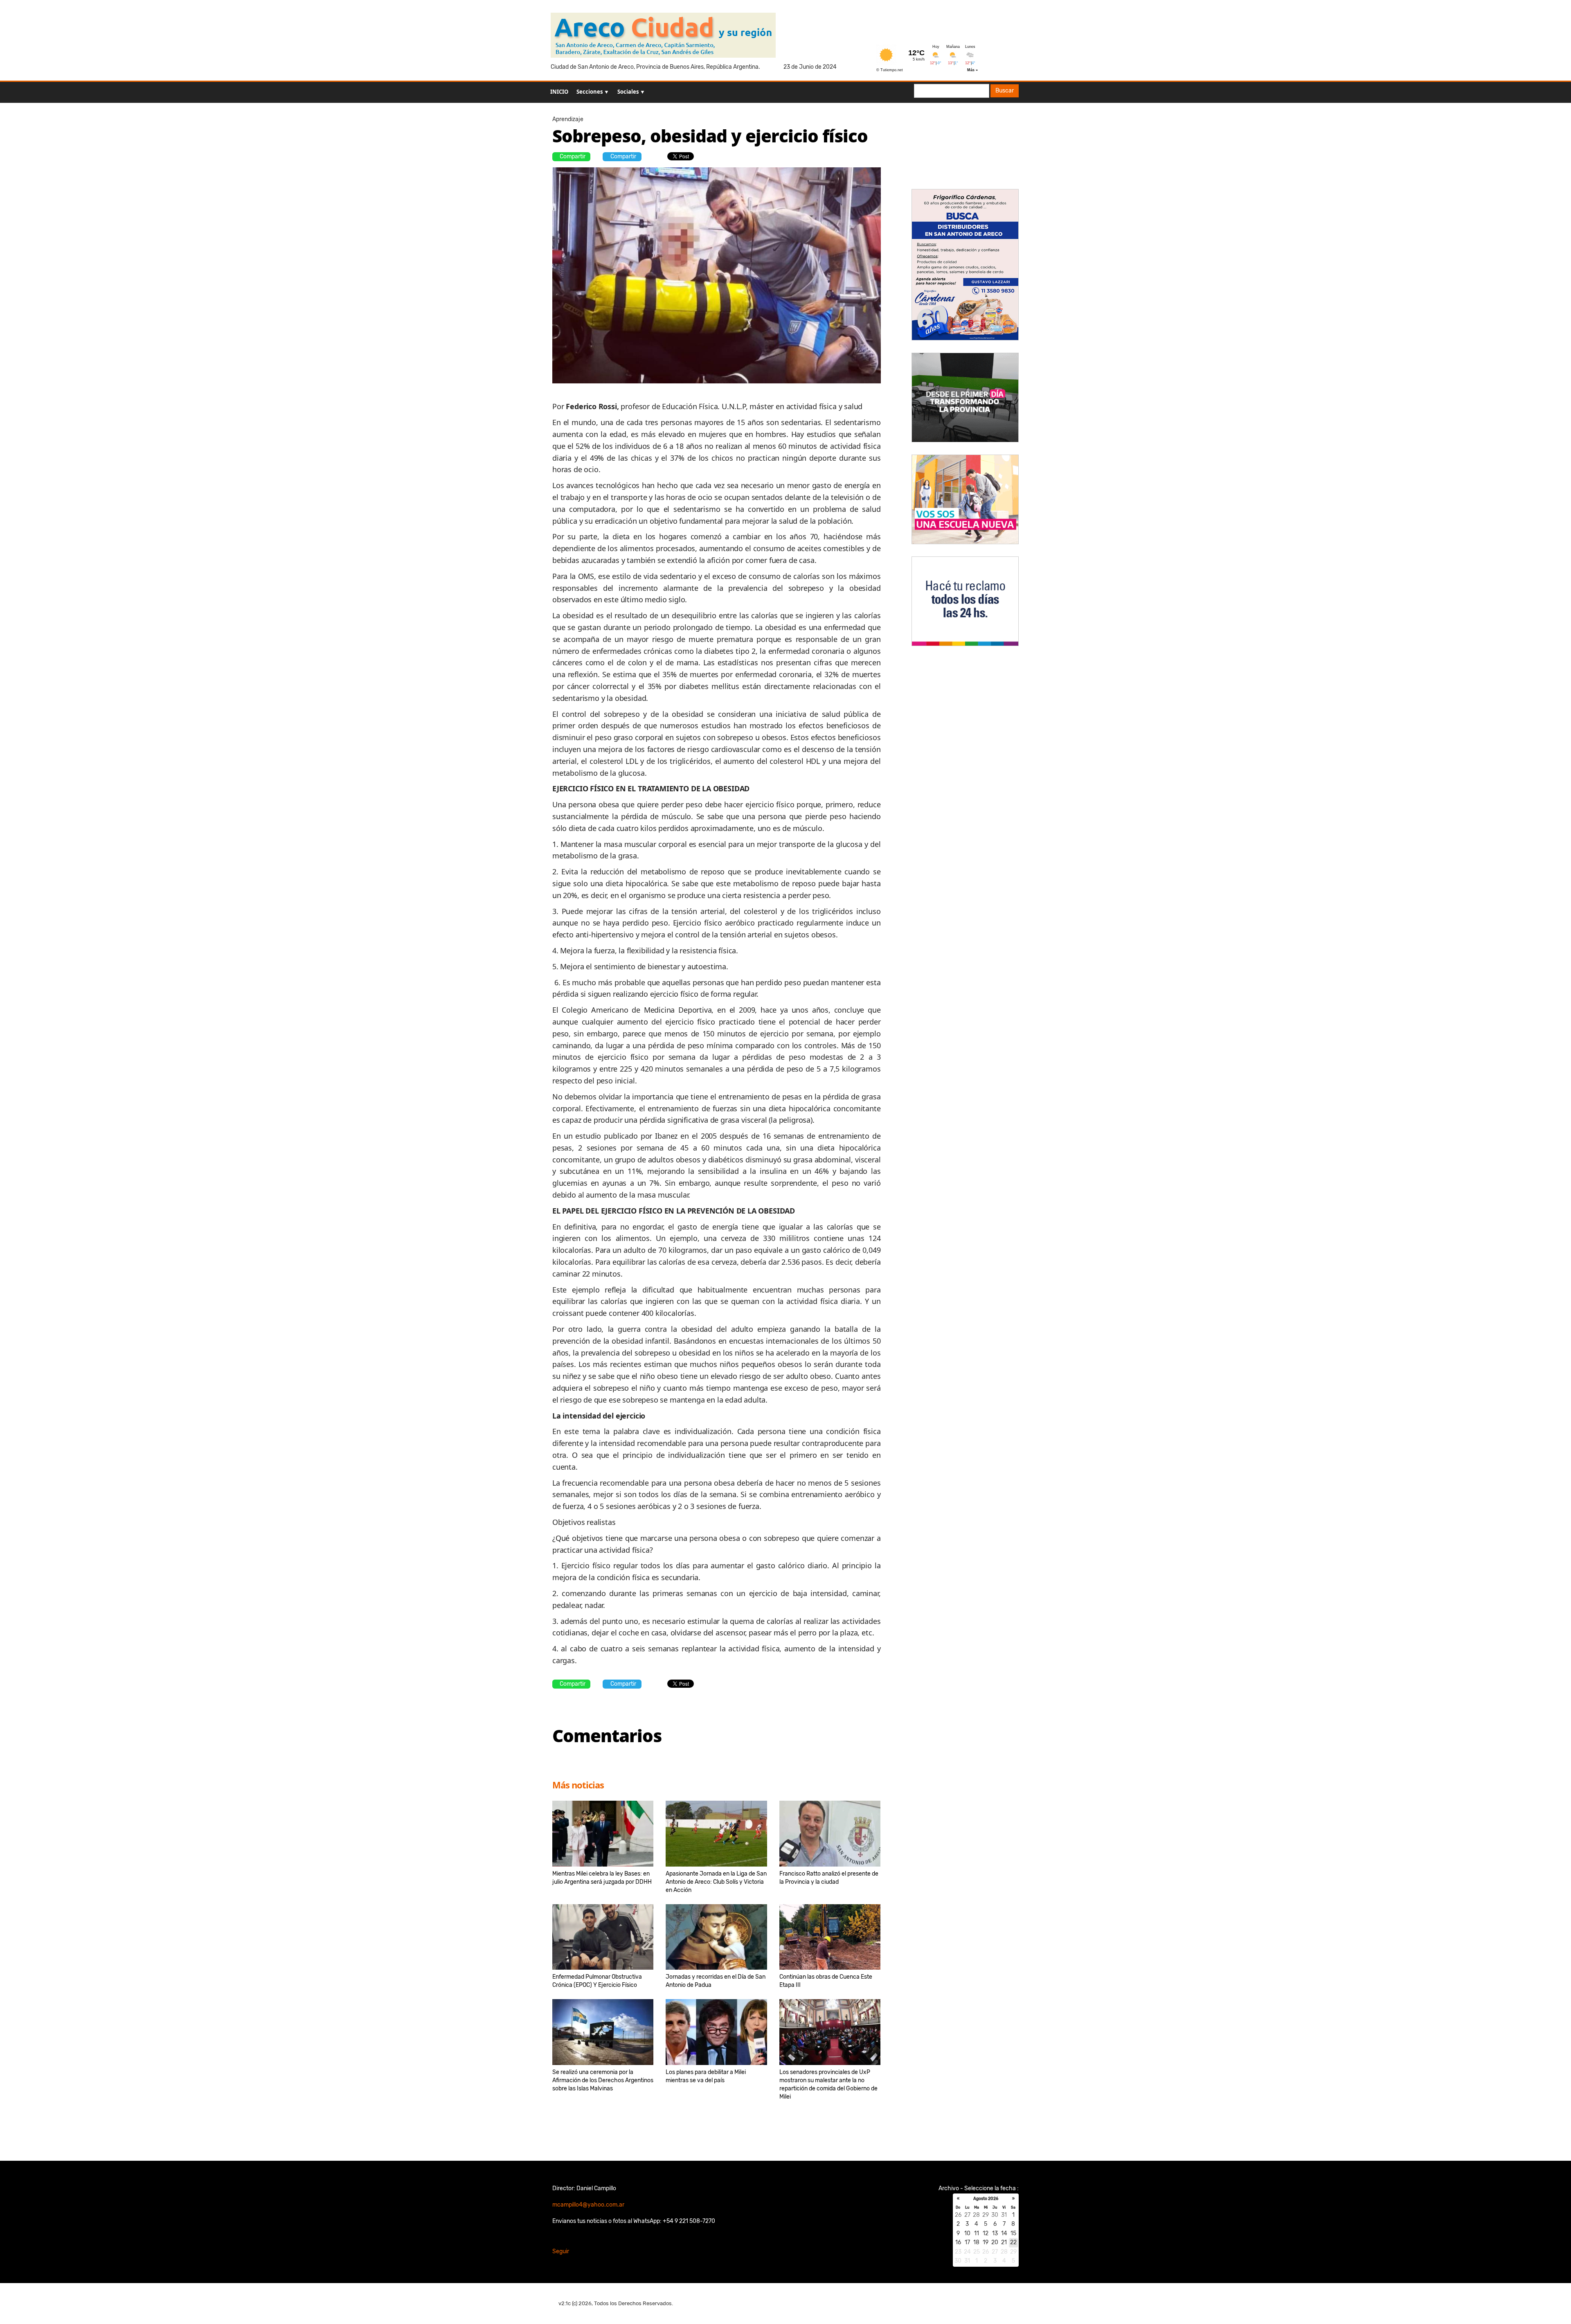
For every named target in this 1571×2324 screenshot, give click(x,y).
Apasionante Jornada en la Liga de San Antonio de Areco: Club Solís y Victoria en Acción (716, 1882)
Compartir (573, 157)
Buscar (1005, 91)
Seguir (561, 2251)
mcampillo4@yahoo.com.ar (588, 2205)
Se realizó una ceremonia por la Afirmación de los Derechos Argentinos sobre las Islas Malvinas (603, 2080)
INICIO (559, 92)
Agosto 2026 (986, 2199)
